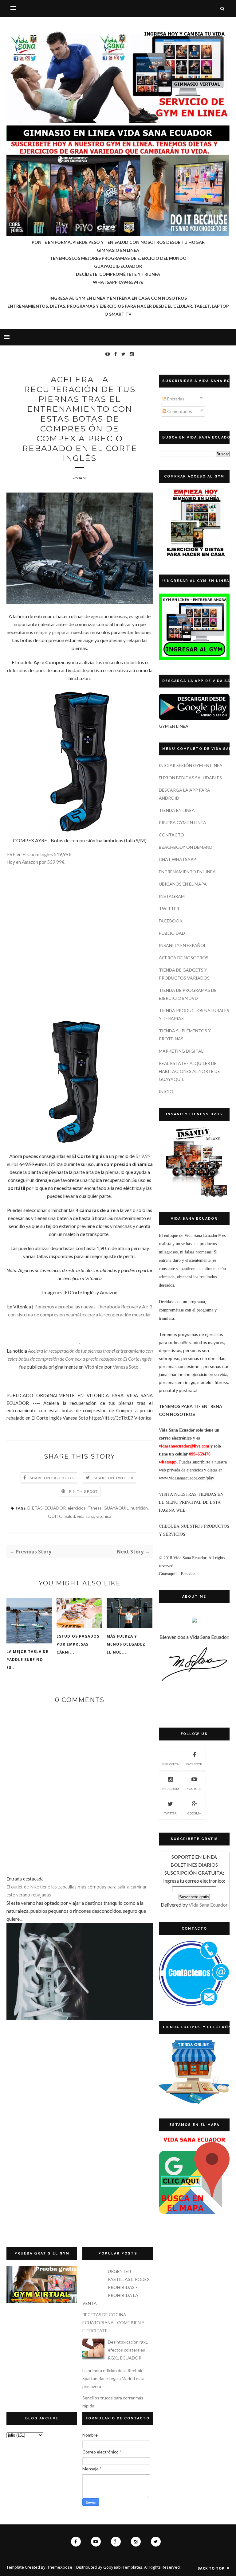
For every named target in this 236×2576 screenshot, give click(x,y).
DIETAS (35, 1508)
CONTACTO (171, 835)
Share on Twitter (114, 1478)
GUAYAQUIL (116, 1508)
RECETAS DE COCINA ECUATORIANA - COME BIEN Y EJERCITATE (113, 2323)
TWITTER (169, 908)
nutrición (139, 1508)
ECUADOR (55, 1508)
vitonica (104, 1516)
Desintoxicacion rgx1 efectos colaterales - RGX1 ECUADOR (128, 2350)
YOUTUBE (194, 1789)
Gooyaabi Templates (123, 2567)
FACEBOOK (171, 921)
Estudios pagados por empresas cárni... (78, 1644)
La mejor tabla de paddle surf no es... (27, 1660)
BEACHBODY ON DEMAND (186, 847)
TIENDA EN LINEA (177, 810)
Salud (70, 1516)
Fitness (95, 1508)
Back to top (212, 2568)
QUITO (55, 1516)
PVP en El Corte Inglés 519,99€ (39, 854)
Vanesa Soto (126, 1367)
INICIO (166, 1091)
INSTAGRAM (172, 896)
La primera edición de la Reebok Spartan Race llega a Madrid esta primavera (113, 2378)
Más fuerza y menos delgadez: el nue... (127, 1644)
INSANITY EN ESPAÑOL (183, 945)
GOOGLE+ (194, 1813)
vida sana (86, 1516)
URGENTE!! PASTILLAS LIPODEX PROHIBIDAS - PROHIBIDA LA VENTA (116, 2287)
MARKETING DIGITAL (181, 1051)
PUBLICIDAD (172, 933)
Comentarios (179, 411)
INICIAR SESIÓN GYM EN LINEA (191, 765)
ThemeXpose (60, 2567)
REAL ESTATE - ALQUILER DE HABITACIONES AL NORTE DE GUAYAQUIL (189, 1071)
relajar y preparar (52, 632)
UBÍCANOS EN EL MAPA (183, 884)
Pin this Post (84, 1491)
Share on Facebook (52, 1478)
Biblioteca (170, 1764)
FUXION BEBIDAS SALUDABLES (190, 778)
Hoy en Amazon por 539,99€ (35, 862)
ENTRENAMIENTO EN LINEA (187, 872)
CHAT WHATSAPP (177, 859)
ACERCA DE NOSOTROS (184, 958)
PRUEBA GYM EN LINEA (183, 822)
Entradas (175, 399)
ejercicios (77, 1508)
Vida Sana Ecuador (208, 1905)
